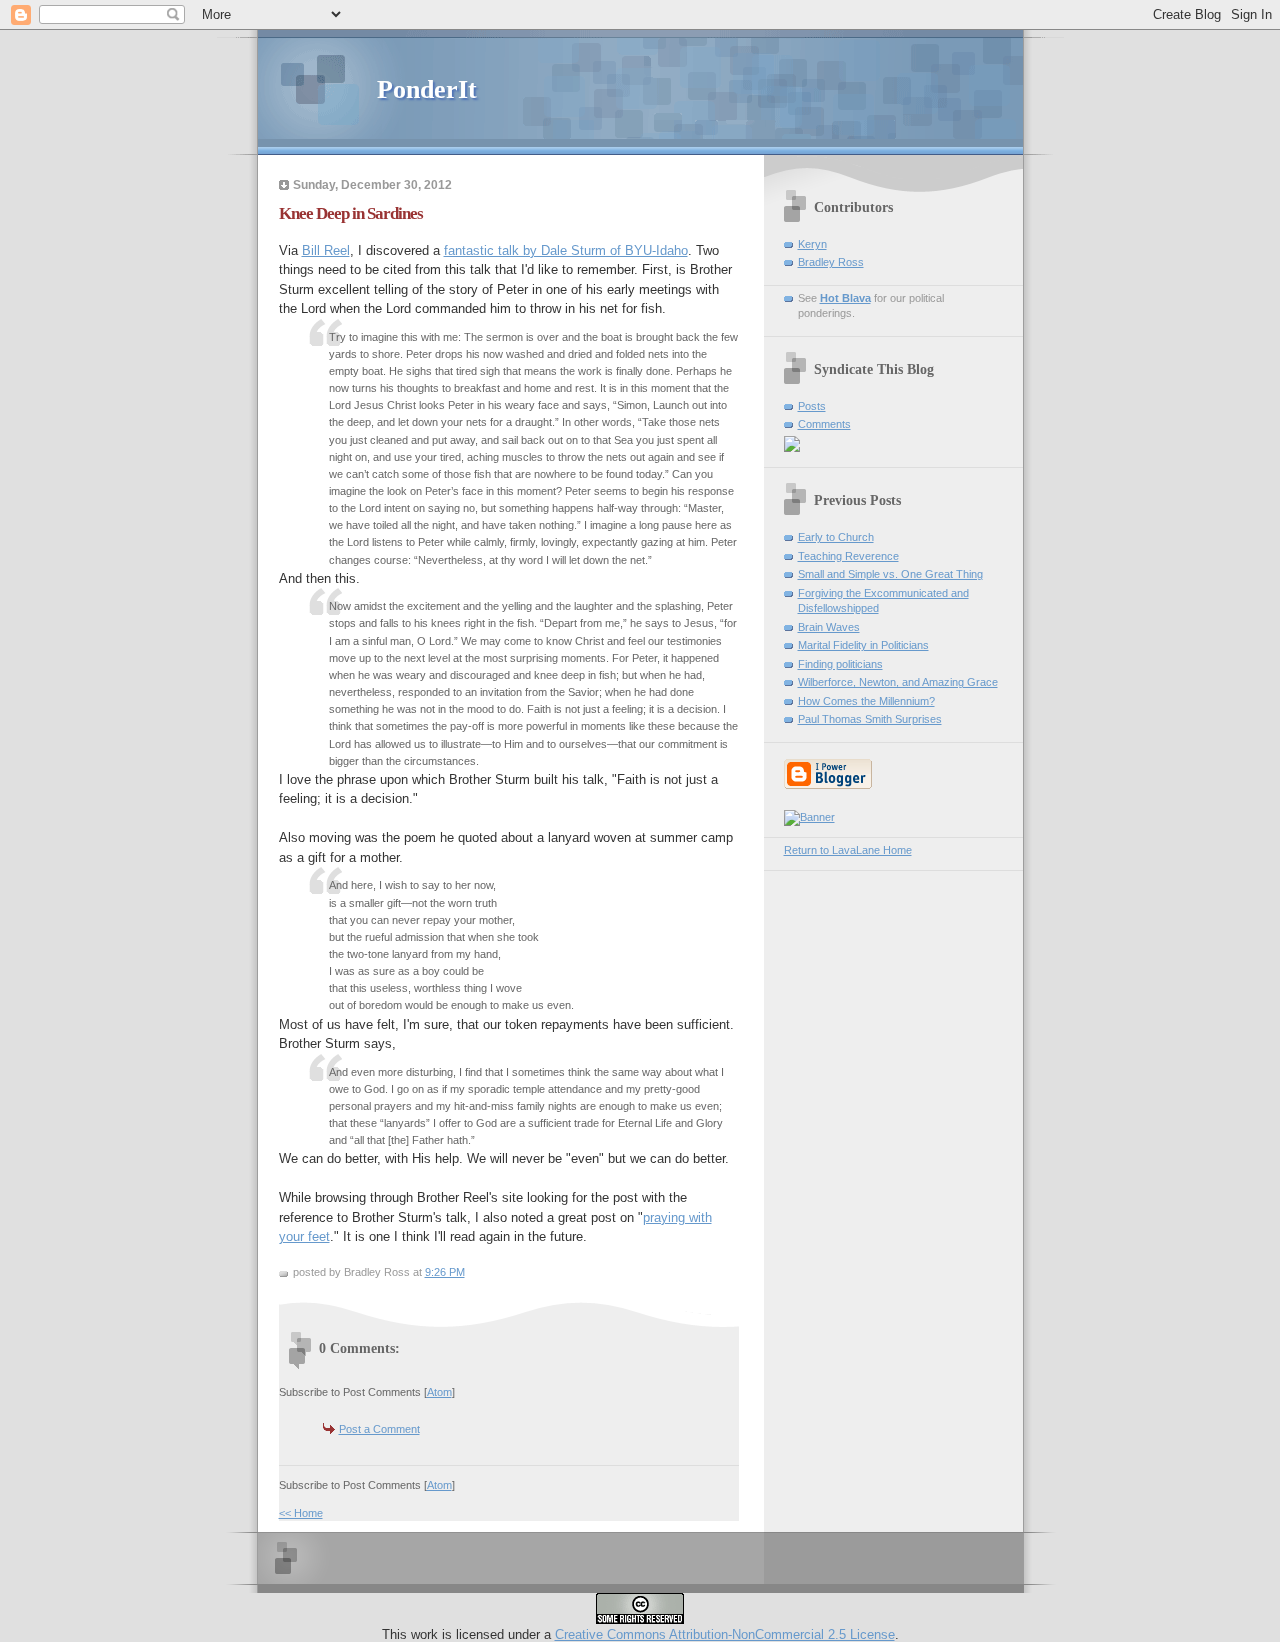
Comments (824, 424)
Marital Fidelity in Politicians (863, 645)
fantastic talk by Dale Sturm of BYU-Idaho (566, 250)
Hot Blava (845, 298)
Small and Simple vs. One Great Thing (890, 574)
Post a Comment (379, 1429)
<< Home (301, 1513)
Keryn (812, 244)
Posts (812, 406)
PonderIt (427, 89)
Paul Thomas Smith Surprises (870, 719)
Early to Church (836, 537)
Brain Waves (829, 627)
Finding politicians (840, 664)
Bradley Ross (831, 262)
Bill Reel (326, 250)
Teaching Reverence (848, 556)
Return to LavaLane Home (848, 850)
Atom (439, 1392)
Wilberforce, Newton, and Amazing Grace (898, 682)
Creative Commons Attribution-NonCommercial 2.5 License (725, 1634)
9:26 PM (445, 1272)
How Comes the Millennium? (866, 701)
